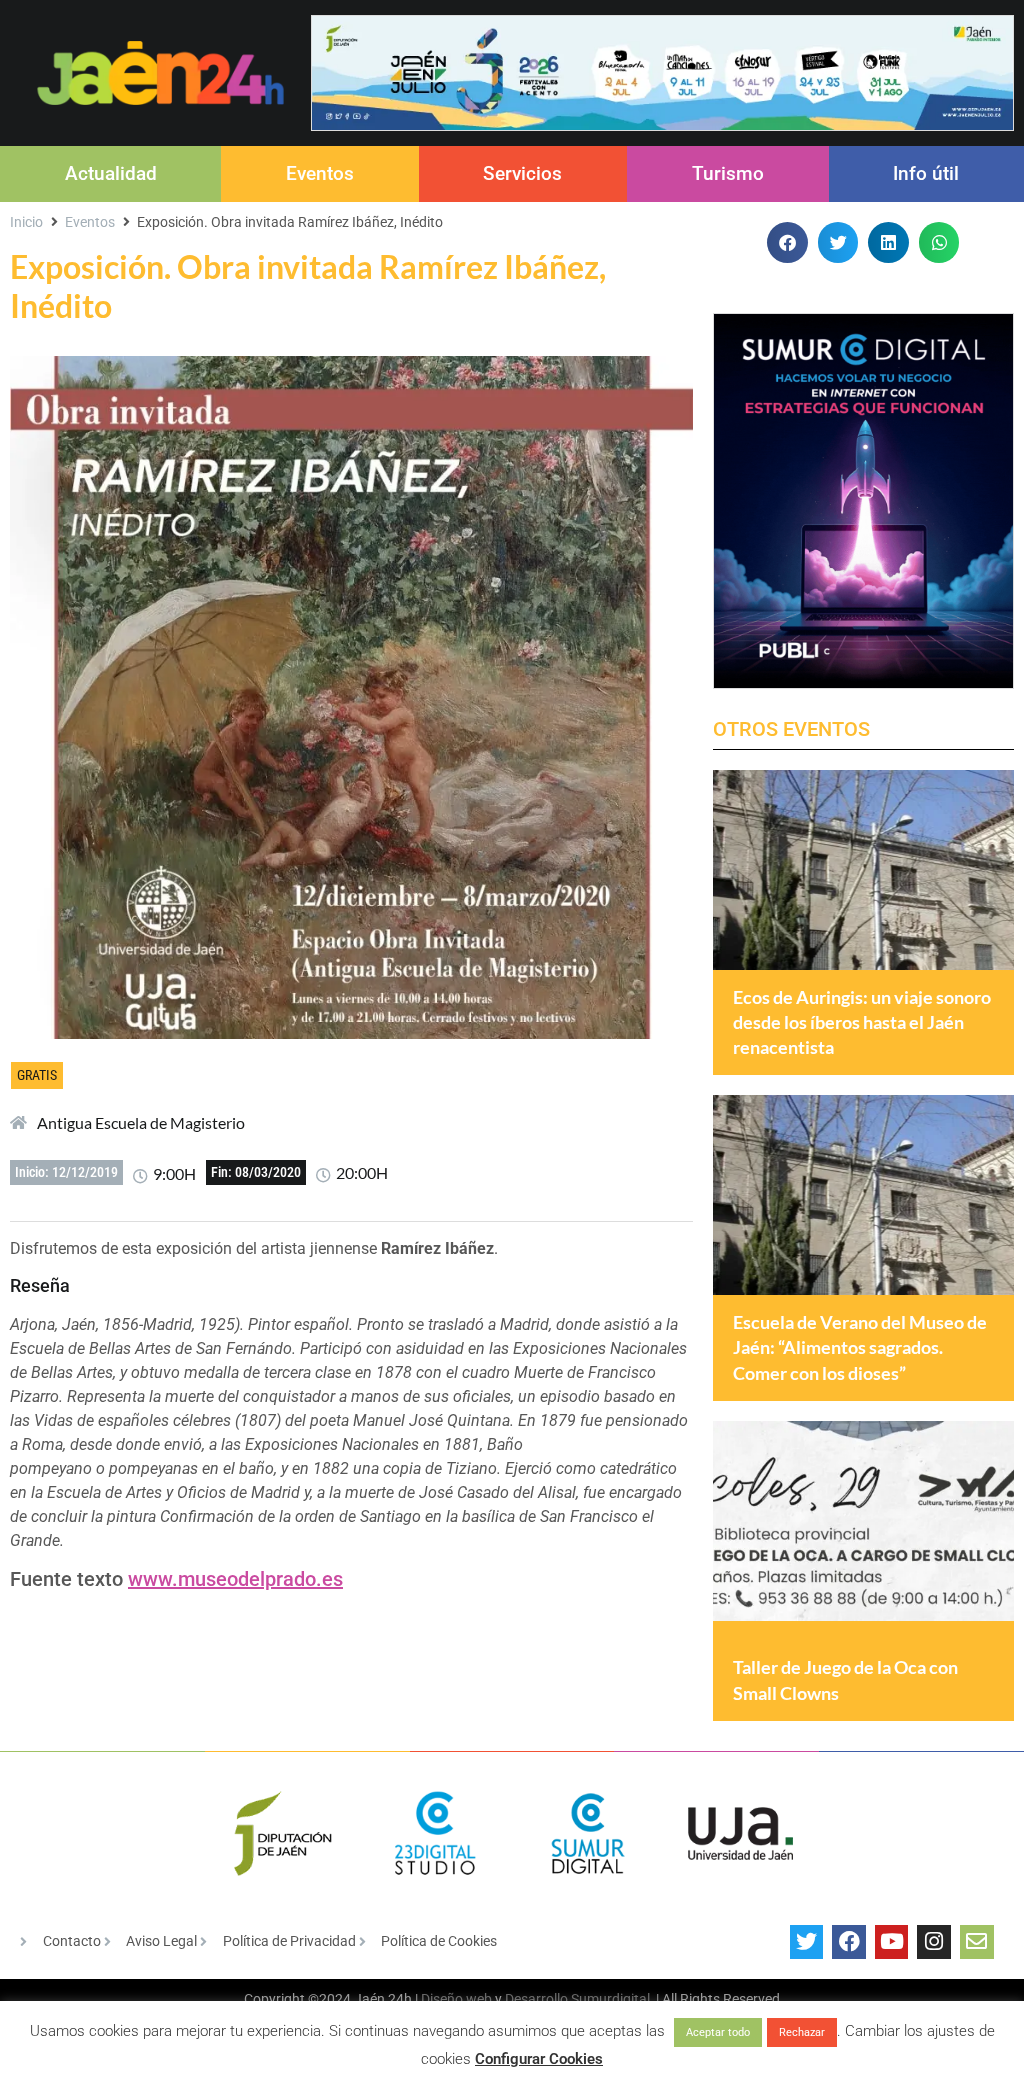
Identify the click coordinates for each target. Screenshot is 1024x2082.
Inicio (26, 222)
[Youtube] (892, 1942)
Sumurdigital (610, 1999)
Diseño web (456, 1999)
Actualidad (111, 173)
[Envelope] (977, 1942)
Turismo (728, 173)
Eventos (320, 173)
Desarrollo (536, 1999)
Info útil (926, 173)
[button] (787, 242)
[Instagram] (934, 1942)
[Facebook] (849, 1942)
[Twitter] (807, 1942)
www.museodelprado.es (235, 1579)
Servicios (522, 173)
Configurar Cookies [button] (539, 2059)
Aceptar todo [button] (718, 2032)
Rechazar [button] (802, 2032)
